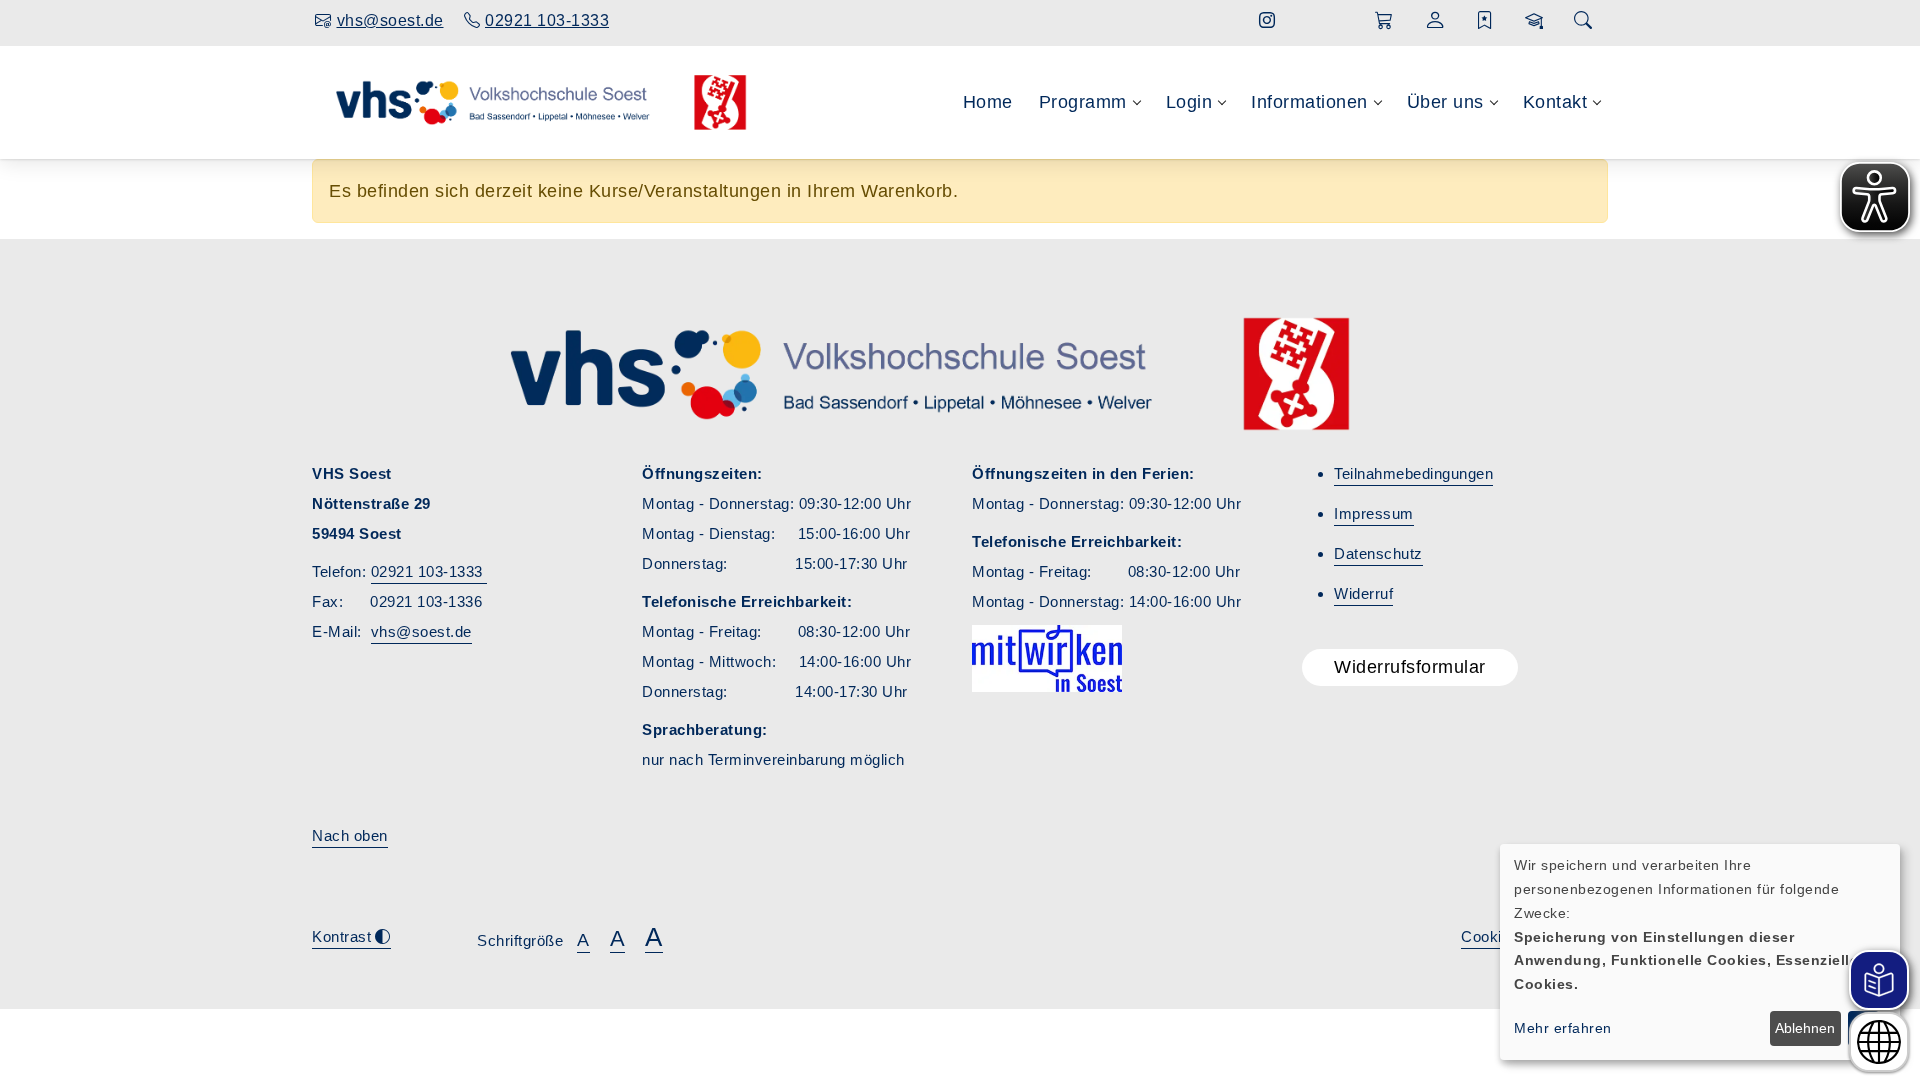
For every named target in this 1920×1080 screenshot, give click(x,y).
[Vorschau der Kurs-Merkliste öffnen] (1485, 21)
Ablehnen (1805, 1028)
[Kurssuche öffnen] (1583, 21)
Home (988, 102)
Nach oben (350, 835)
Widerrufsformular (1410, 667)
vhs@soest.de (421, 631)
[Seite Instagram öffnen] (1267, 20)
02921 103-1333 (429, 571)
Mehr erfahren (1563, 1028)
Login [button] (1189, 102)
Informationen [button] (1309, 102)
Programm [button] (1083, 102)
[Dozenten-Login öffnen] (1534, 21)
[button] (1384, 21)
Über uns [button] (1445, 102)
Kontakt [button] (1555, 102)
